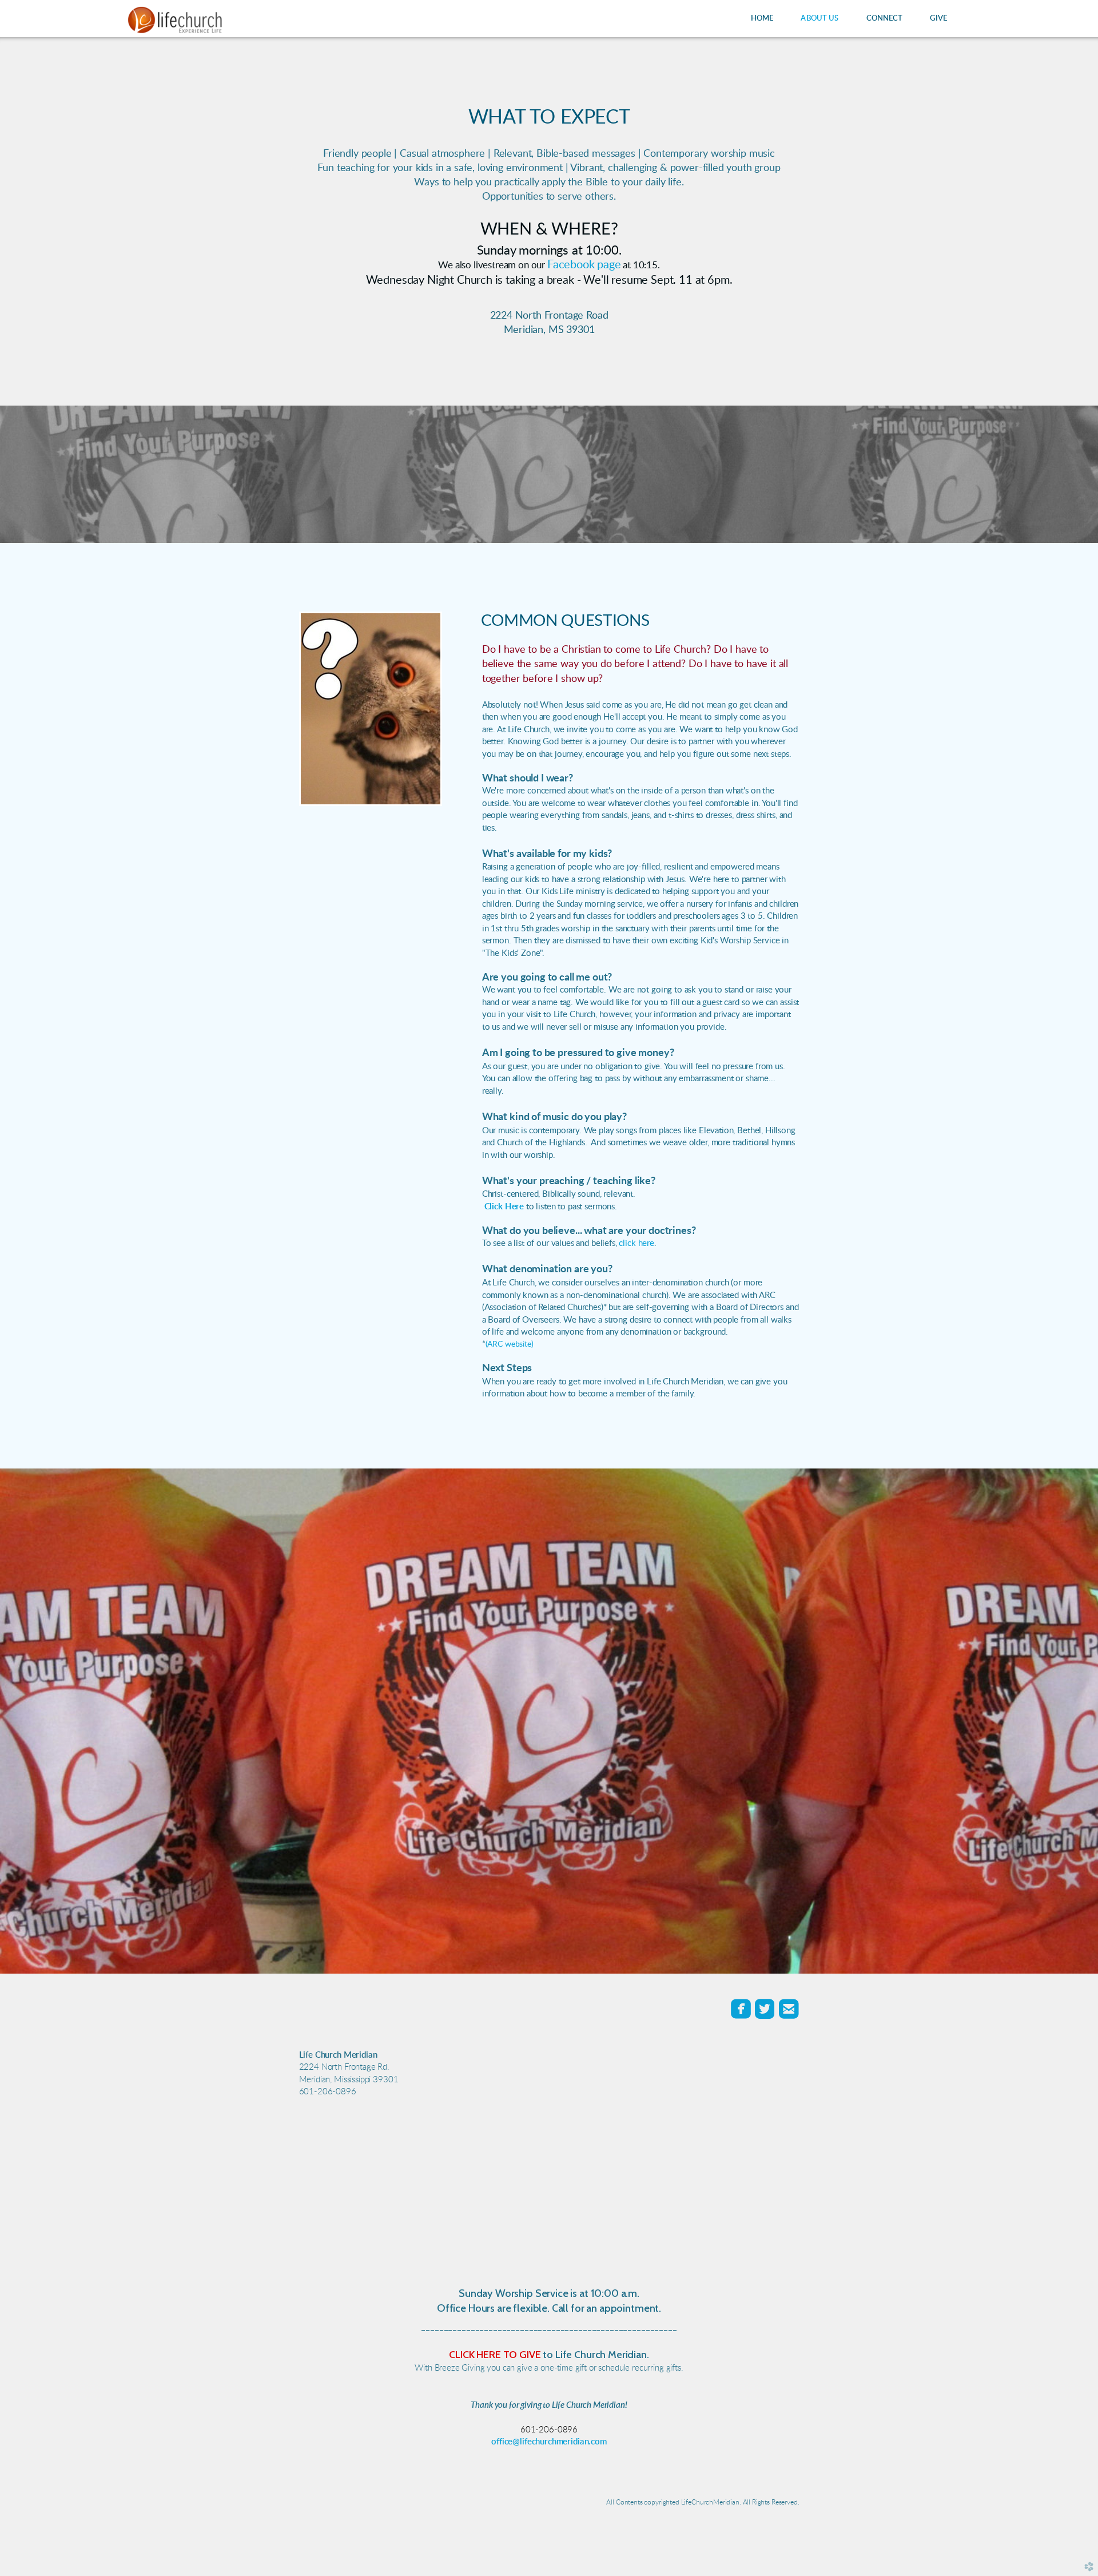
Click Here (504, 1207)
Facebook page (584, 265)
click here (636, 1243)
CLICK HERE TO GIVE (495, 2355)
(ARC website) (510, 1344)
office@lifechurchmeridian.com (549, 2442)
